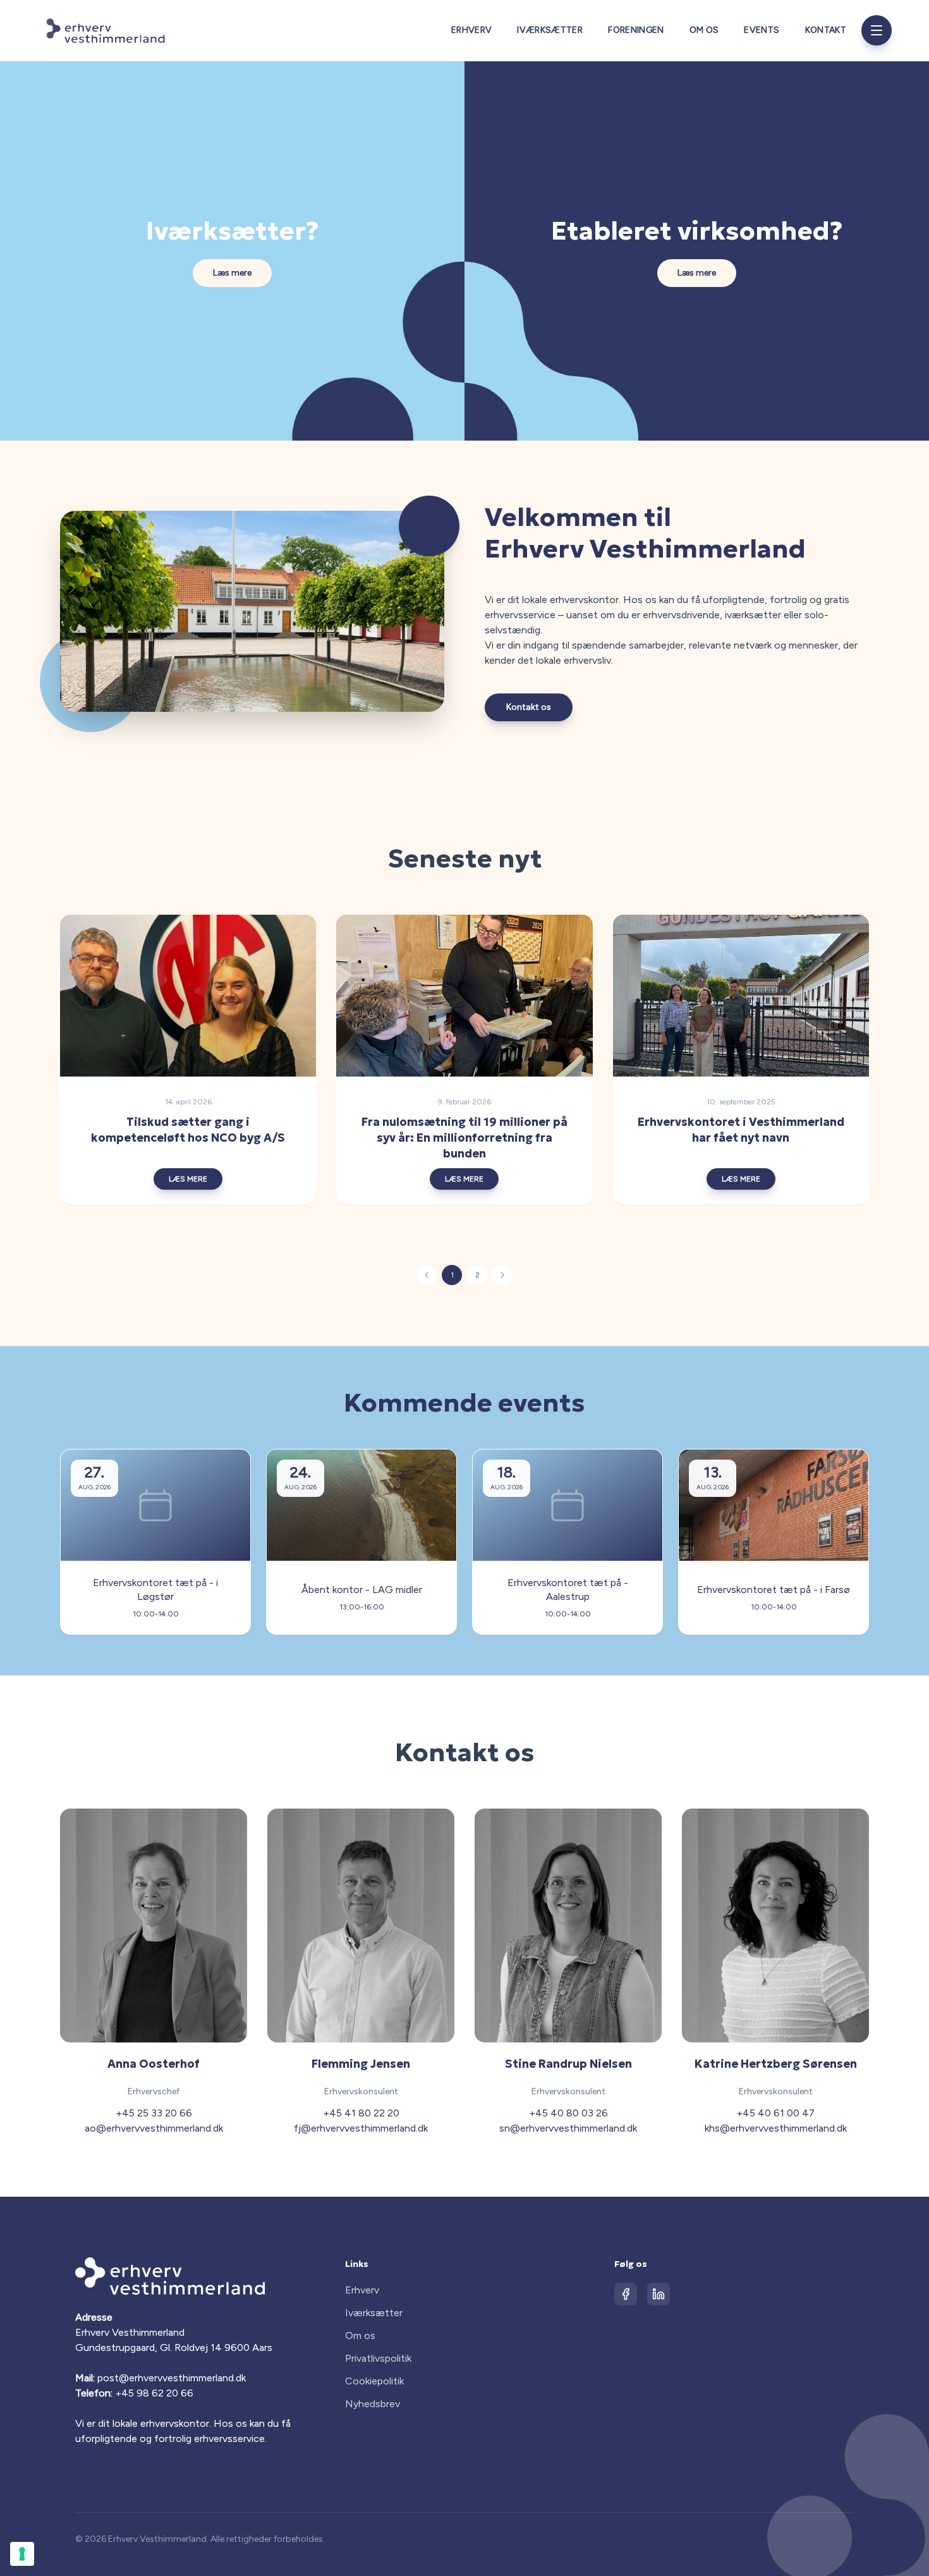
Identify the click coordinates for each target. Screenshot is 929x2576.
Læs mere (232, 273)
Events (762, 30)
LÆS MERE (188, 1179)
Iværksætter (550, 30)
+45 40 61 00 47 (775, 2113)
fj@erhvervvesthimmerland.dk (361, 2128)
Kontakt (826, 30)
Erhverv (471, 30)
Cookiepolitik (374, 2381)
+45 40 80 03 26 (568, 2113)
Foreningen (636, 30)
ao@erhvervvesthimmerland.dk (154, 2128)
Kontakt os (529, 707)
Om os (704, 30)
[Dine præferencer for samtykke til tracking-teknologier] (22, 2554)
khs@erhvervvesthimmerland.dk (776, 2128)
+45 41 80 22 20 (361, 2113)
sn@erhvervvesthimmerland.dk (568, 2128)
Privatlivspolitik (378, 2358)
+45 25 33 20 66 (154, 2113)
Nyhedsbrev (373, 2404)
